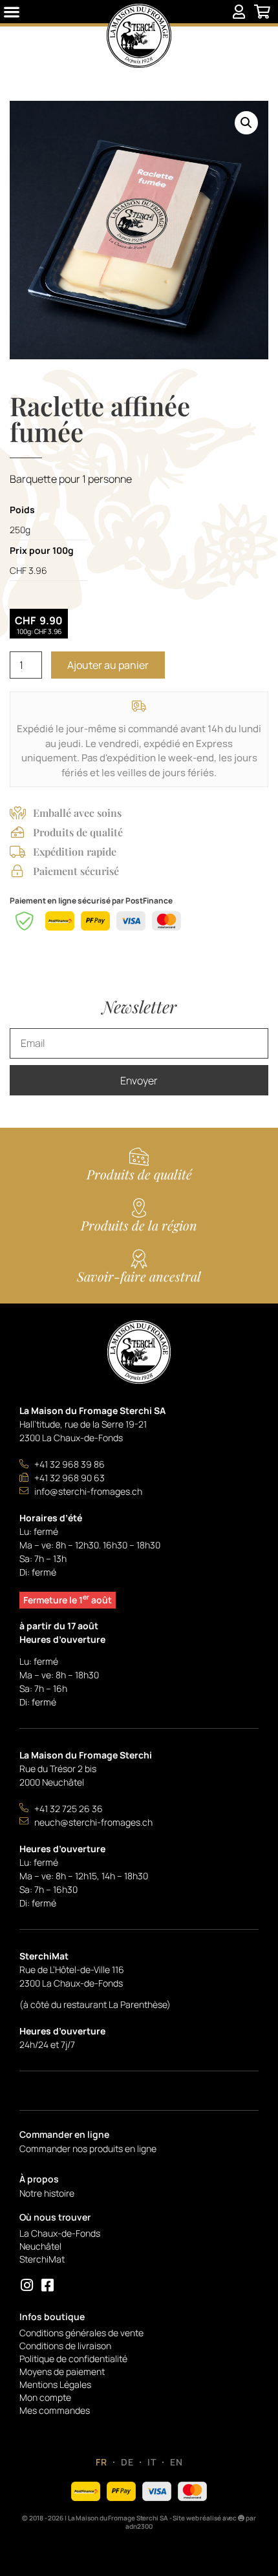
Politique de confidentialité (73, 2359)
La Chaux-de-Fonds (60, 2233)
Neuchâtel (40, 2246)
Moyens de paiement (62, 2371)
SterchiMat (42, 2259)
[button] (12, 12)
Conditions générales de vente (81, 2333)
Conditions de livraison (65, 2346)
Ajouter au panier (108, 665)
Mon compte (45, 2397)
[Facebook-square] (47, 2286)
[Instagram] (27, 2286)
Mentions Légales (55, 2384)
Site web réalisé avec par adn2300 (190, 2522)
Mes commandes (55, 2410)
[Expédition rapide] (17, 852)
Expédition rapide (75, 851)
